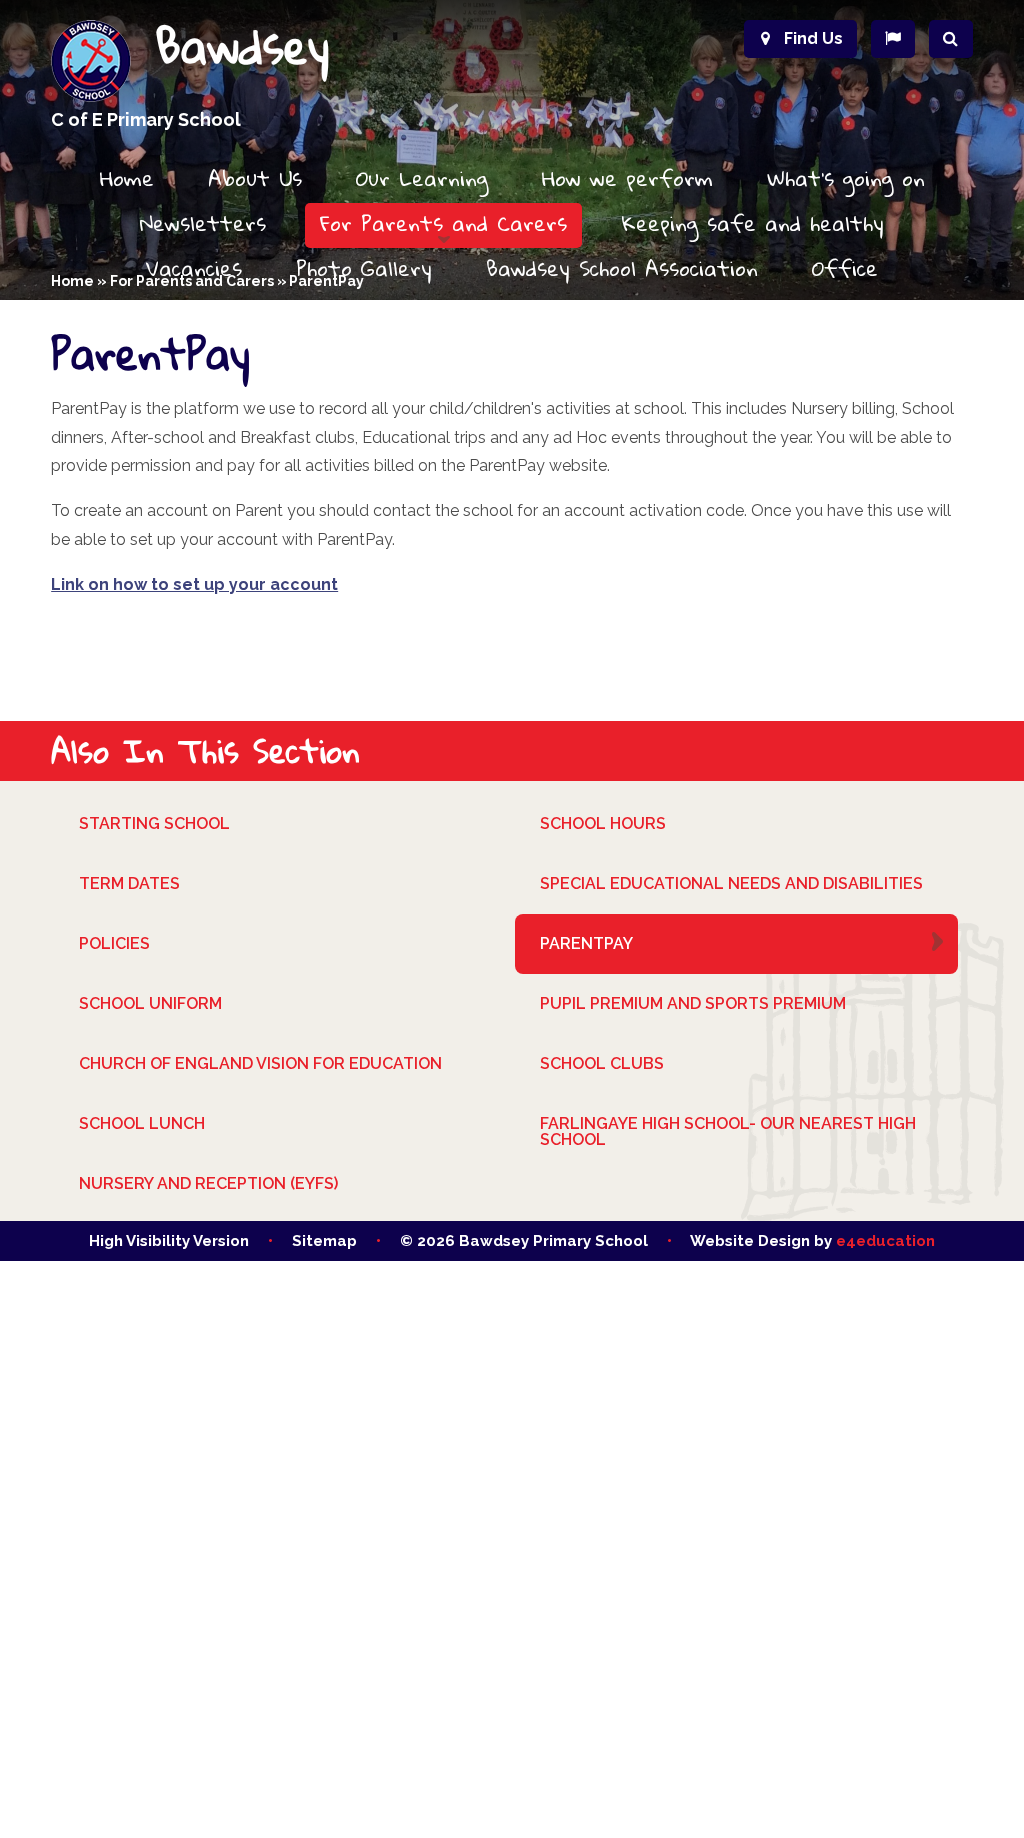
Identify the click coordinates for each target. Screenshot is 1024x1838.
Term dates (129, 883)
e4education (885, 1241)
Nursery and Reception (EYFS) (208, 1183)
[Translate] (893, 39)
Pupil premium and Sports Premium (693, 1003)
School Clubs (602, 1063)
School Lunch (142, 1123)
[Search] (951, 39)
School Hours (603, 823)
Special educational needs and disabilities (731, 883)
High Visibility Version (169, 1241)
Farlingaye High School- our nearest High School (728, 1131)
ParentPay (586, 943)
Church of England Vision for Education (260, 1063)
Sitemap (324, 1241)
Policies (114, 943)
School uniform (150, 1003)
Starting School (154, 823)
